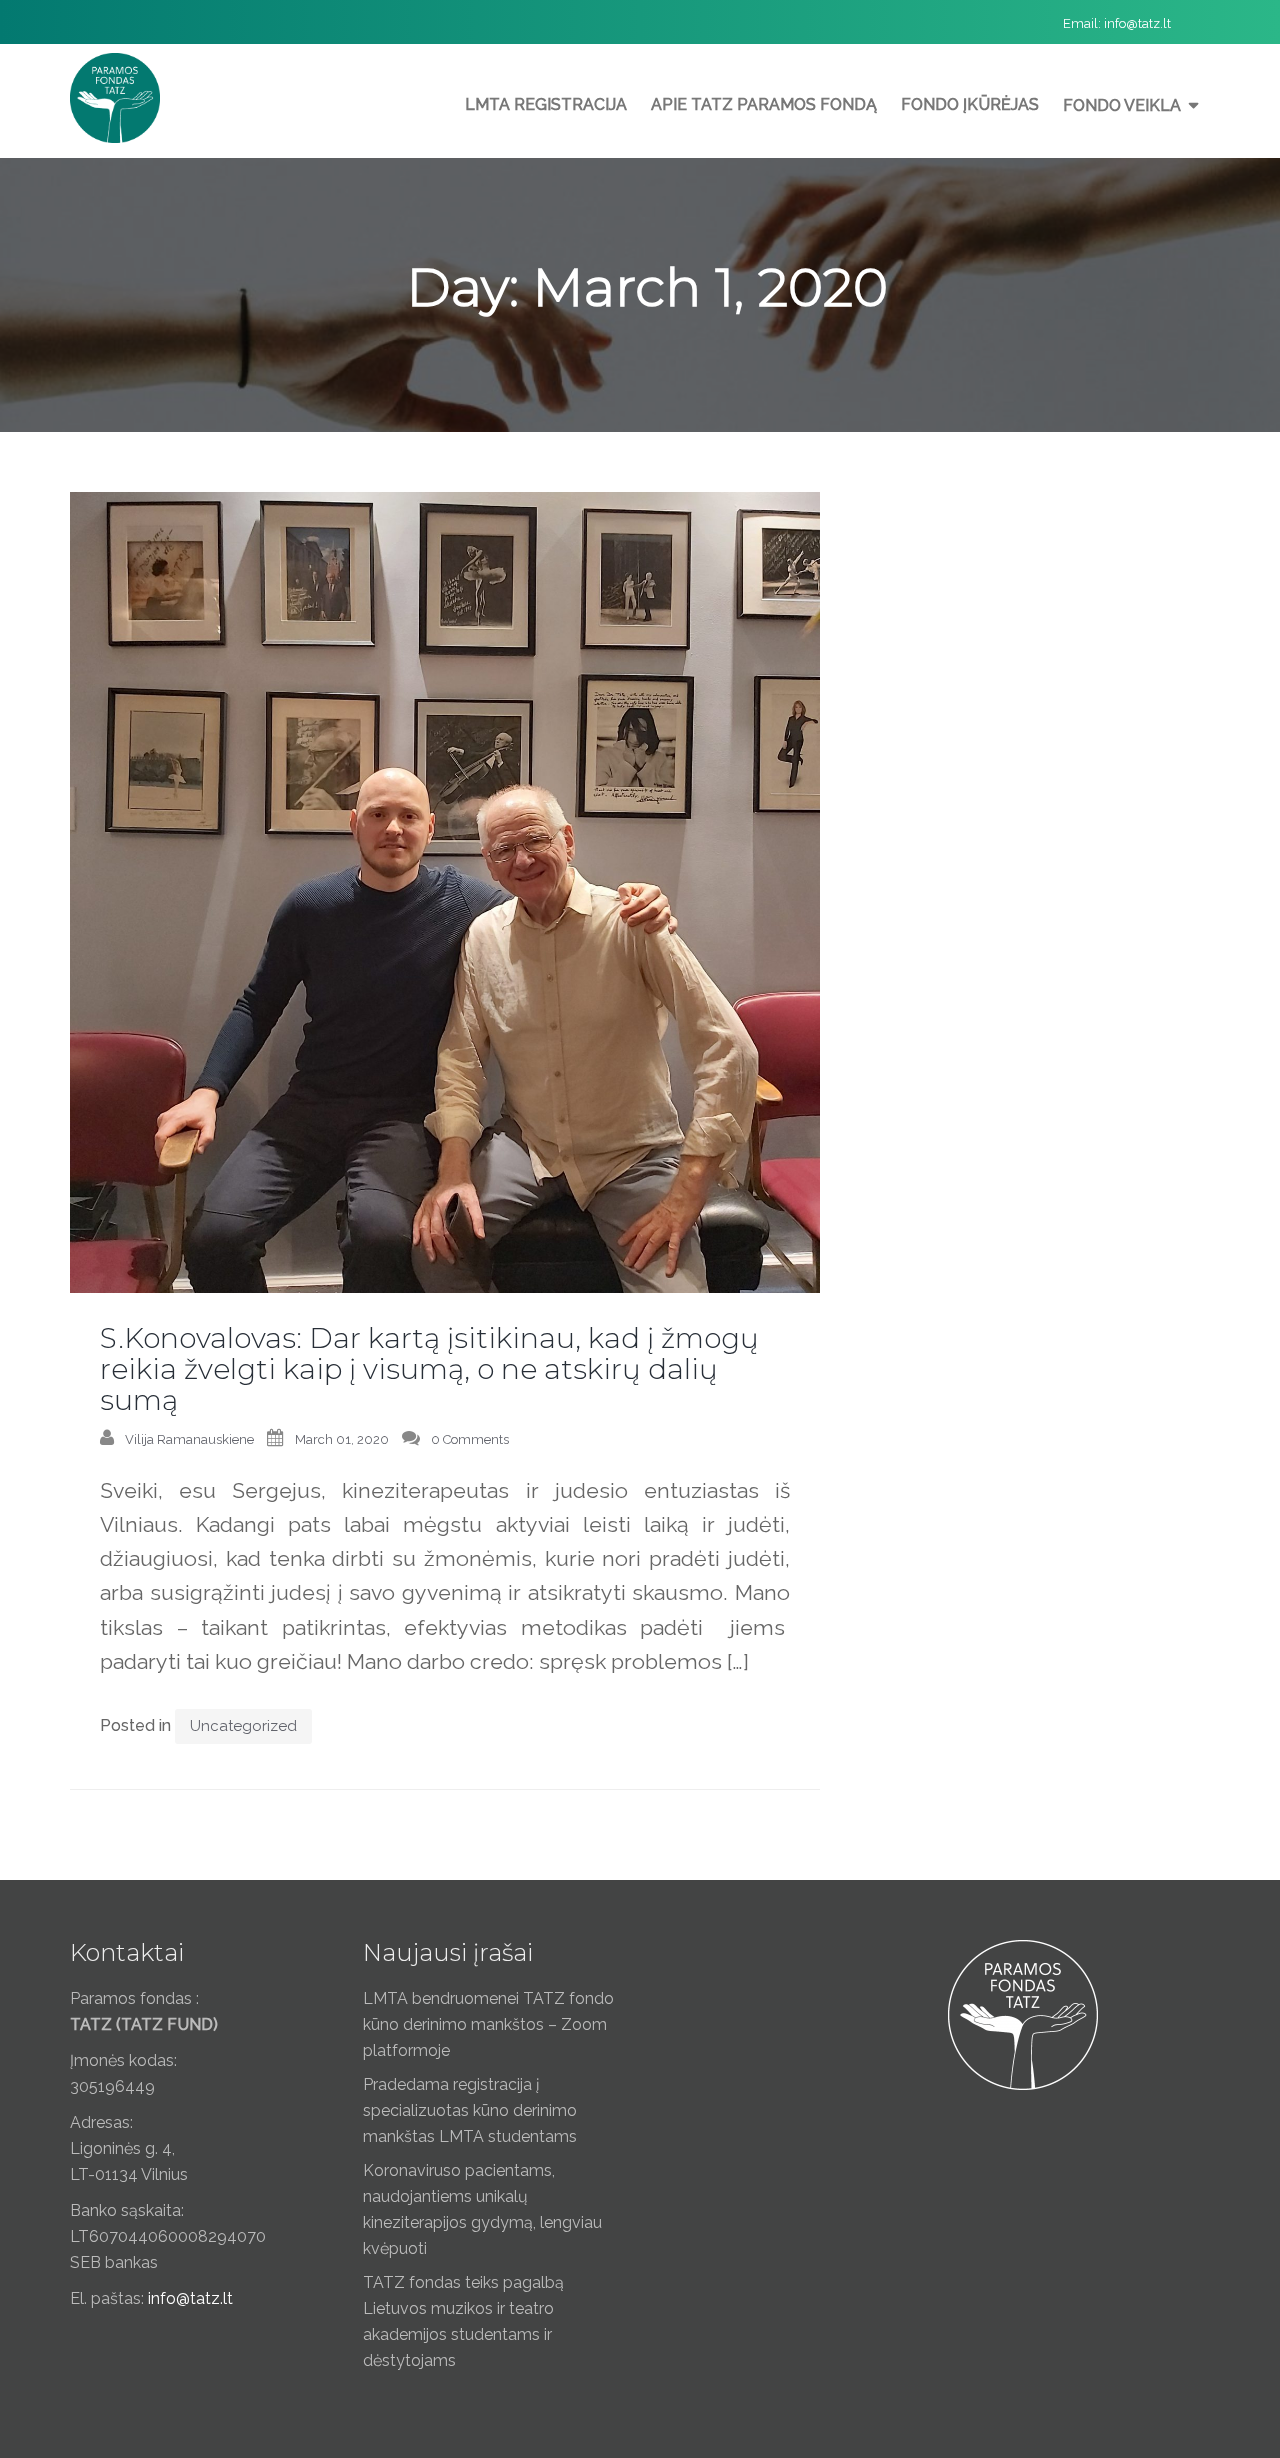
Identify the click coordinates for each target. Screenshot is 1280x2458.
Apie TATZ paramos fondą (764, 104)
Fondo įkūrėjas (970, 104)
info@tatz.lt (1137, 23)
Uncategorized (243, 1726)
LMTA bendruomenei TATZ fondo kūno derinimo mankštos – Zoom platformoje (488, 2024)
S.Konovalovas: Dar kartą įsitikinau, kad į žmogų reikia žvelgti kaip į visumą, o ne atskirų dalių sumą (429, 1369)
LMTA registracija (546, 104)
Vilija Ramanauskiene (189, 1439)
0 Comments (470, 1439)
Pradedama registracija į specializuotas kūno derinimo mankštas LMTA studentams (470, 2110)
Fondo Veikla (1122, 105)
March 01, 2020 (342, 1439)
